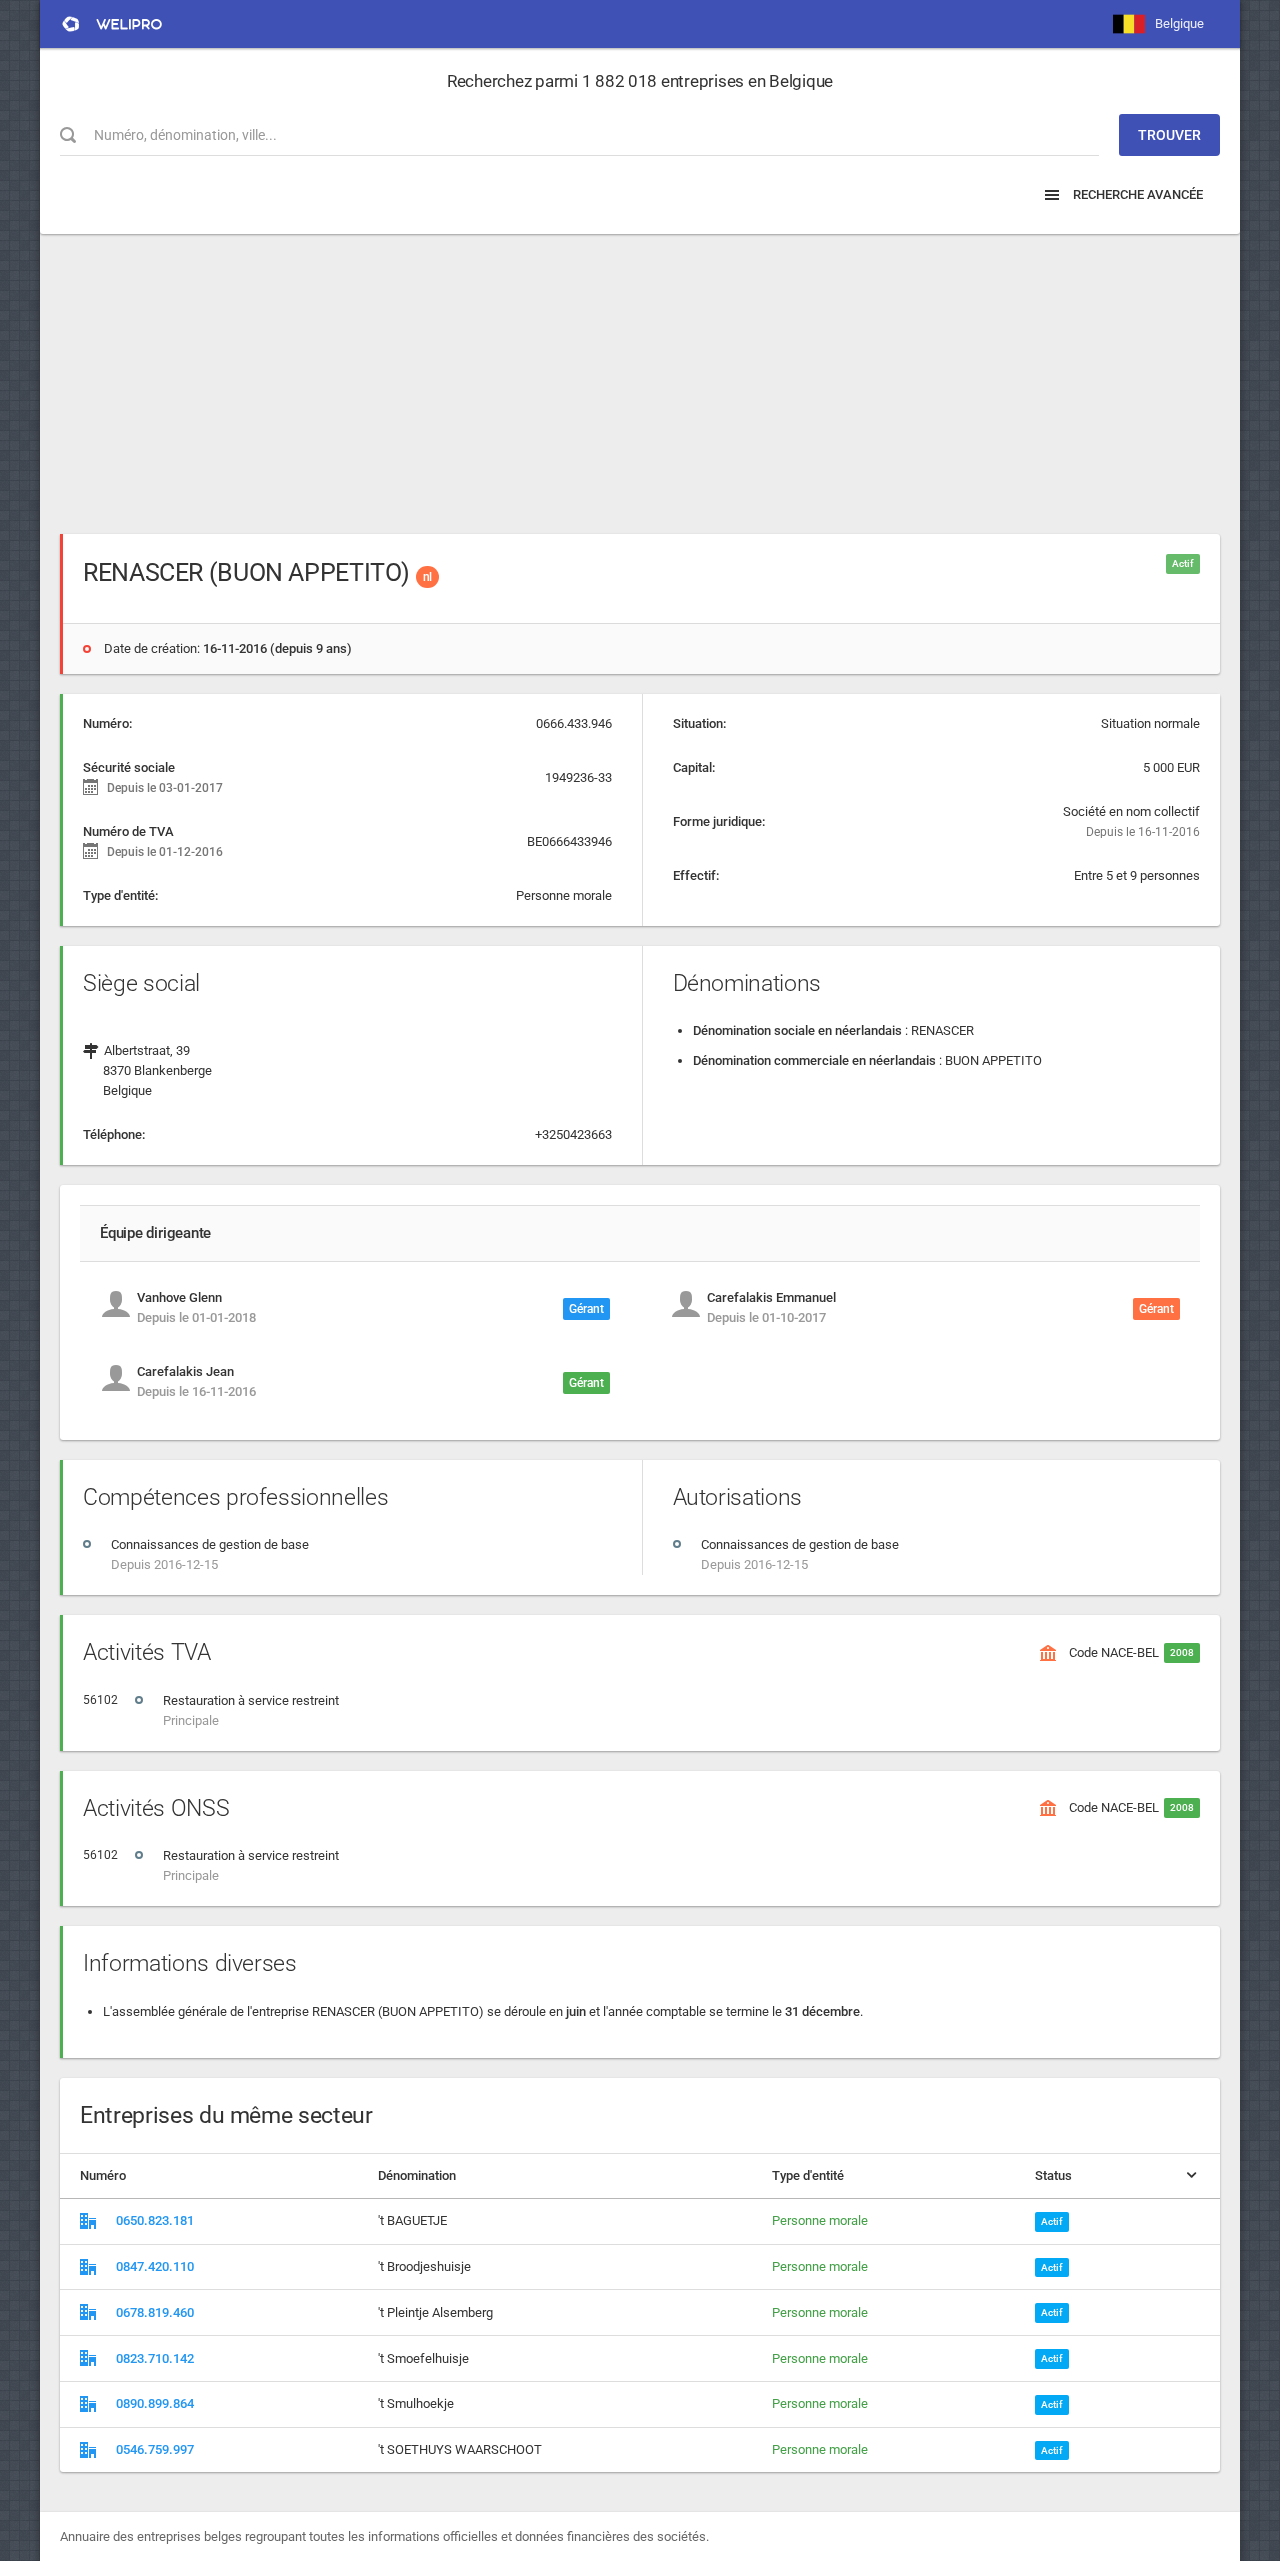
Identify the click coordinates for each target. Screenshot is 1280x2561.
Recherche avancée (1136, 194)
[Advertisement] (640, 374)
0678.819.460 (155, 2312)
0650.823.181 (155, 2220)
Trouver (1169, 135)
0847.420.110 (155, 2266)
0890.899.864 (155, 2403)
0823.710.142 (155, 2358)
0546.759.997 (155, 2449)
